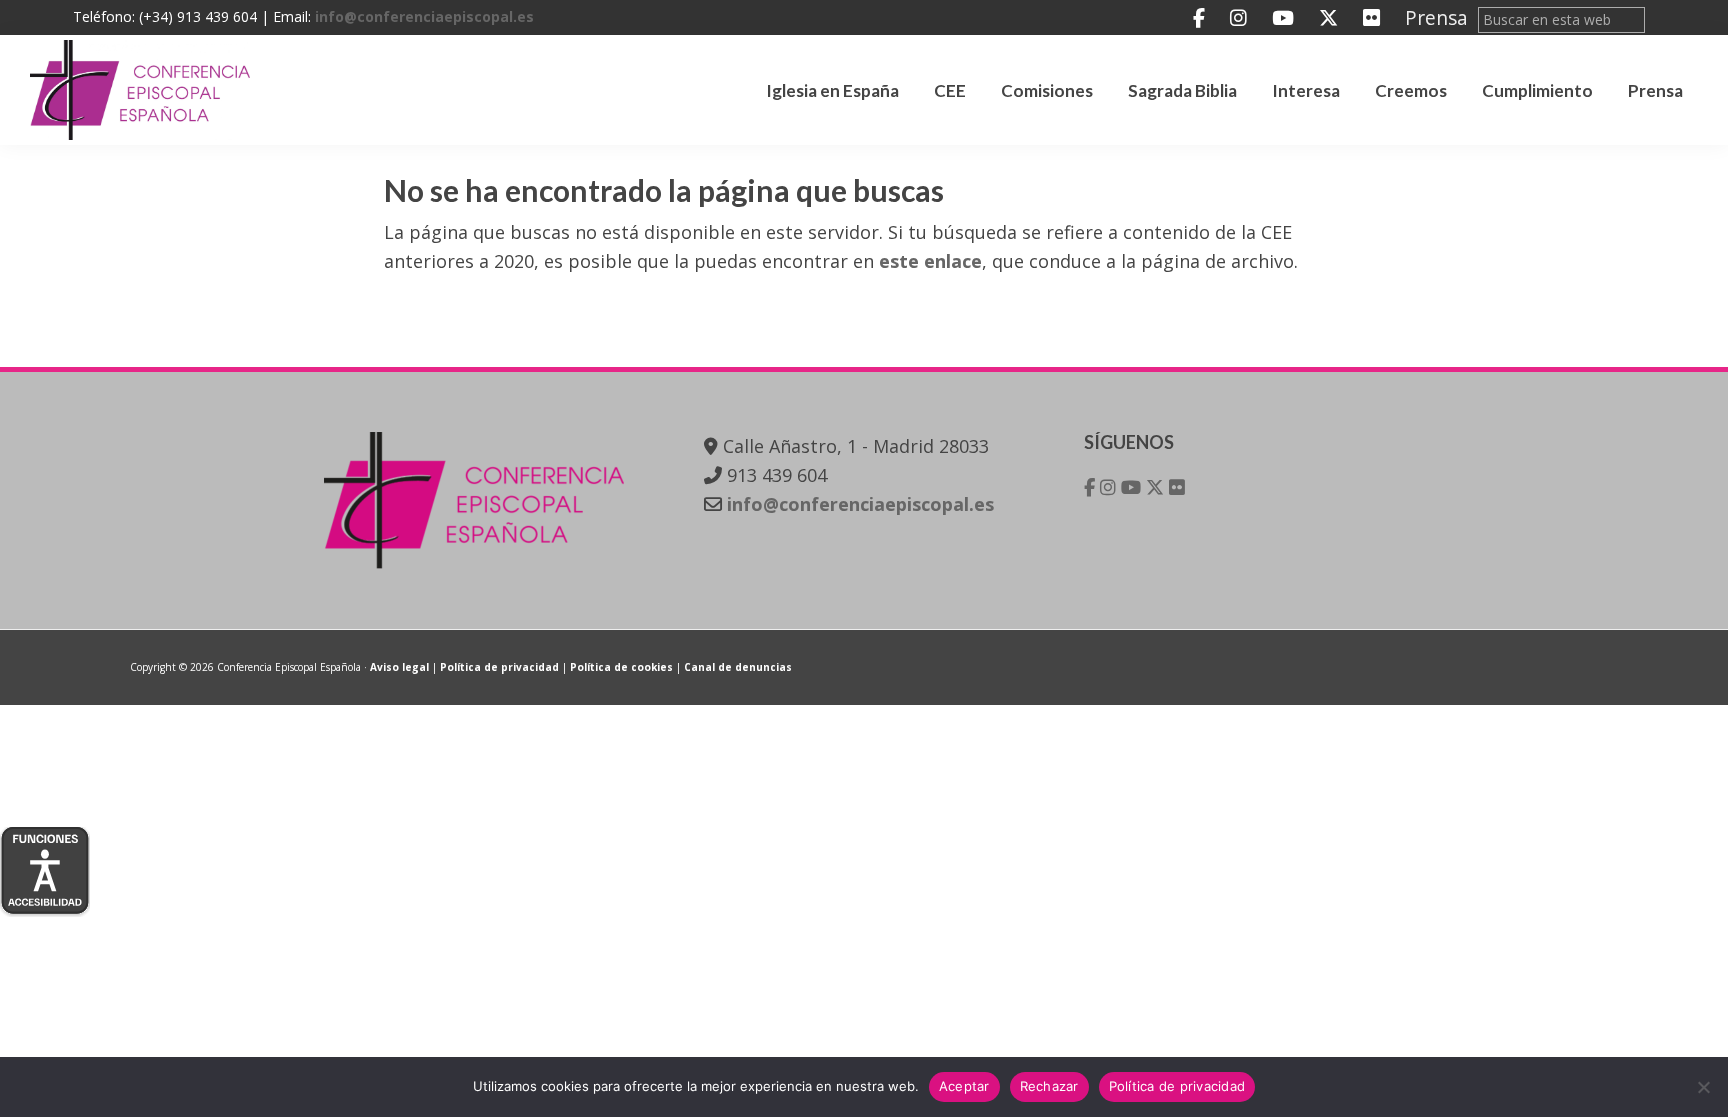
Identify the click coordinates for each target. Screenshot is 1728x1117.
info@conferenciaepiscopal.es (424, 16)
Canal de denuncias (738, 667)
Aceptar (964, 1086)
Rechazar (1049, 1086)
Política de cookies (621, 667)
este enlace (930, 261)
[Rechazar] (1703, 1087)
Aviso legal (399, 667)
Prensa (1436, 17)
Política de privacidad (499, 667)
